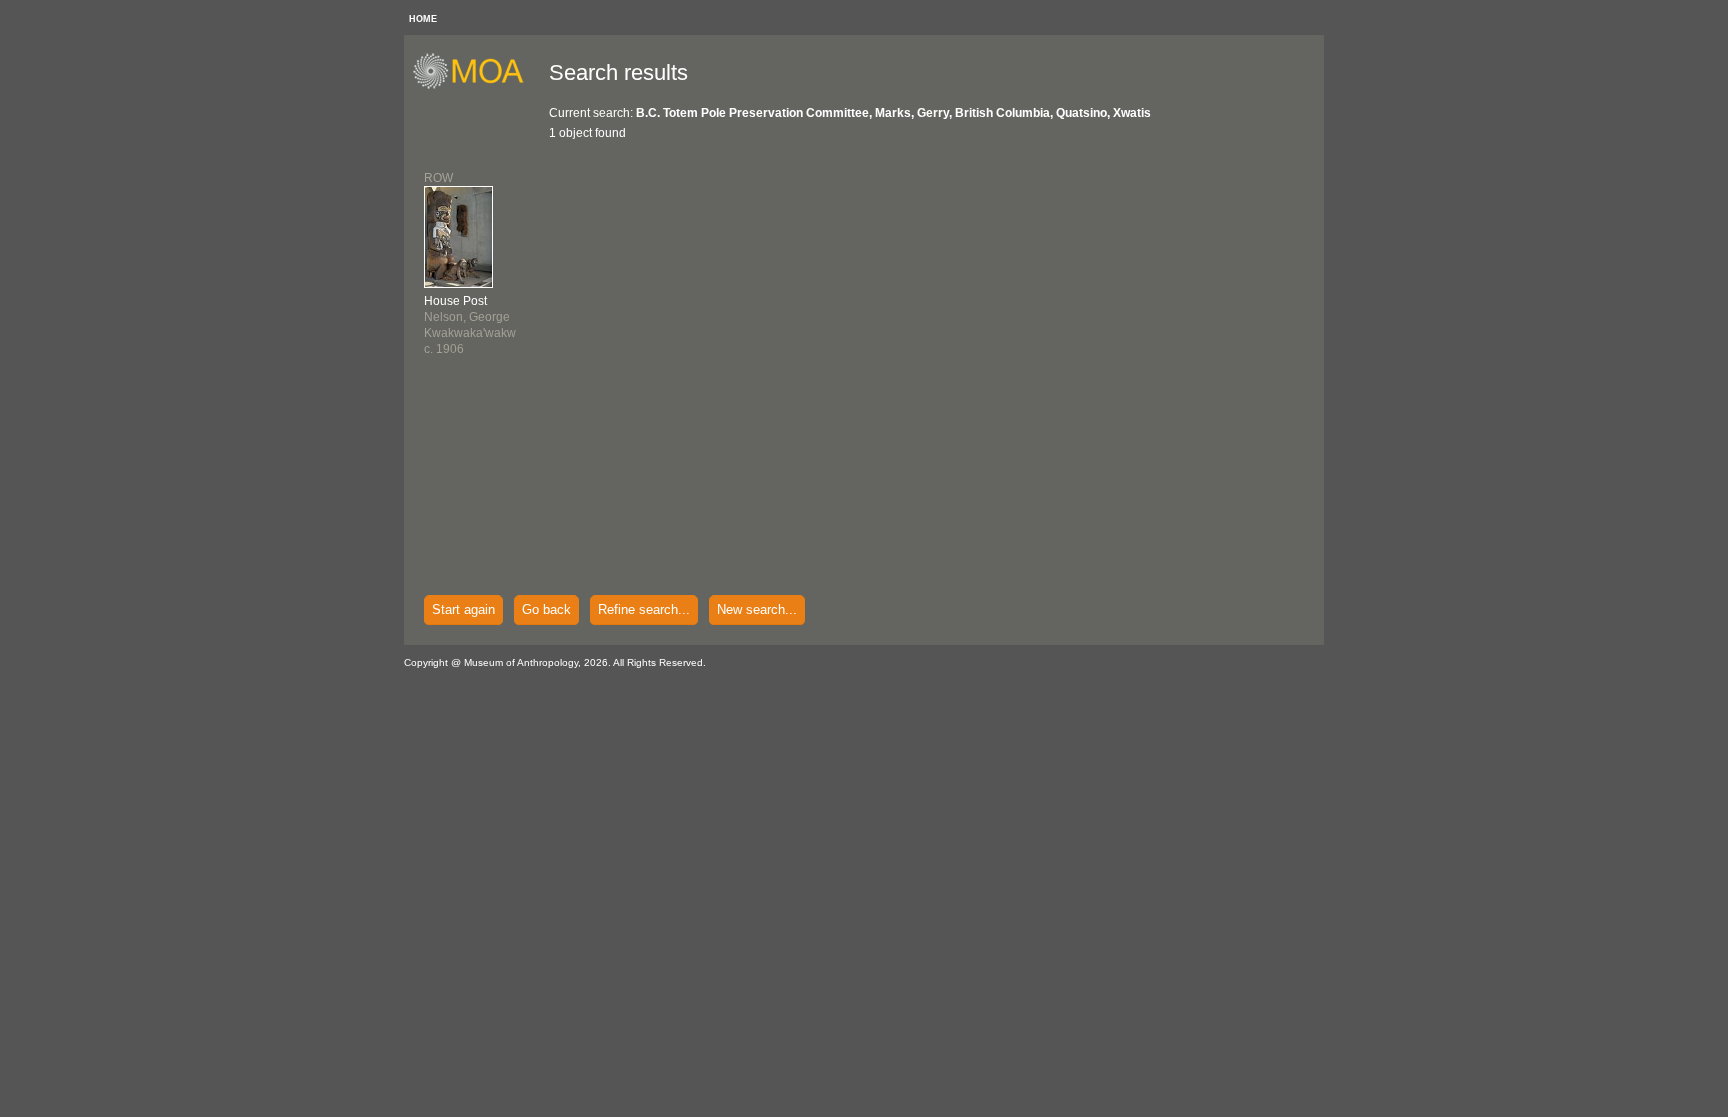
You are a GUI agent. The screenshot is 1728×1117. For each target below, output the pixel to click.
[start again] (475, 86)
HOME (423, 19)
